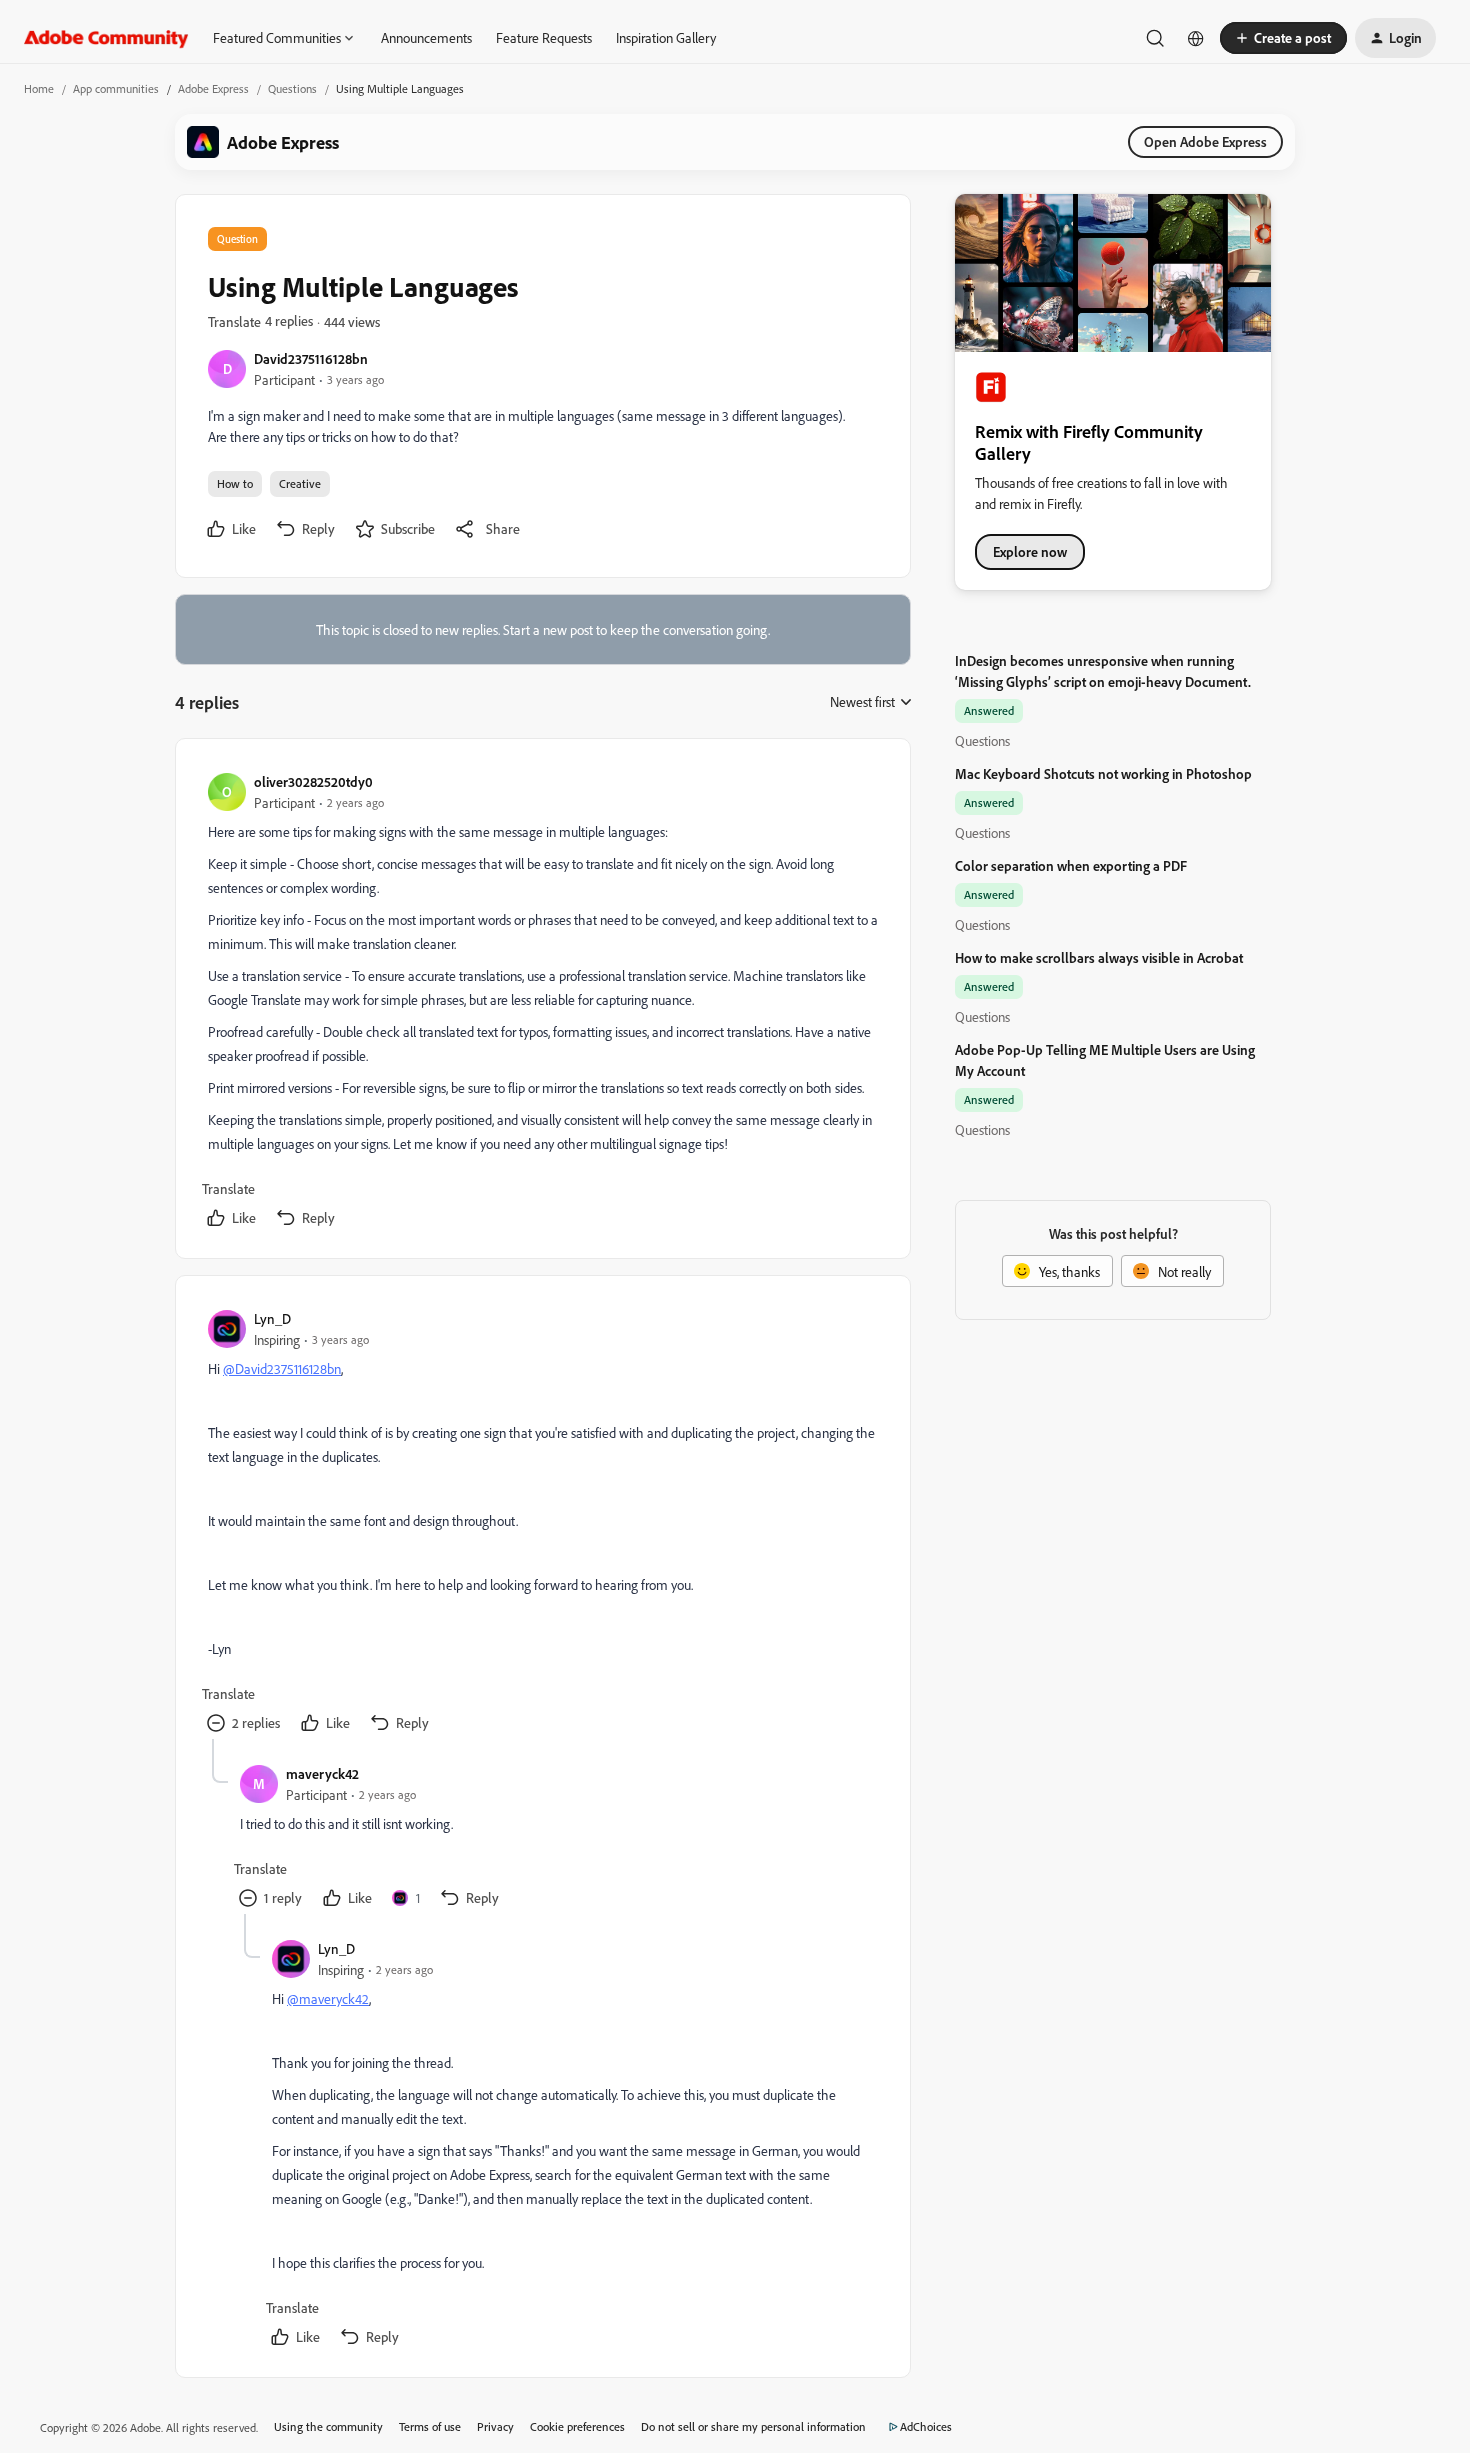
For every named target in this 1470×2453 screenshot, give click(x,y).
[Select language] (1196, 38)
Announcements (426, 37)
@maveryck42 (328, 1998)
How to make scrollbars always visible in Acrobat (1099, 957)
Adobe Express (213, 88)
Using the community (328, 2426)
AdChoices (926, 2426)
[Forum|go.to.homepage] (106, 38)
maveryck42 (322, 1773)
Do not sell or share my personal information (753, 2426)
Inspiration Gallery (666, 37)
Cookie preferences (577, 2426)
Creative (300, 483)
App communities (116, 88)
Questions (292, 88)
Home (39, 88)
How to (235, 483)
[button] (1283, 38)
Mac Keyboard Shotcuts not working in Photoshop (1103, 773)
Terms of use (430, 2426)
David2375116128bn (311, 358)
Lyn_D (272, 1318)
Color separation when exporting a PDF (1071, 865)
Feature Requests (544, 37)
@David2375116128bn (282, 1368)
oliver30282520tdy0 (313, 781)
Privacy (495, 2426)
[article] (542, 1002)
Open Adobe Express (1205, 141)
